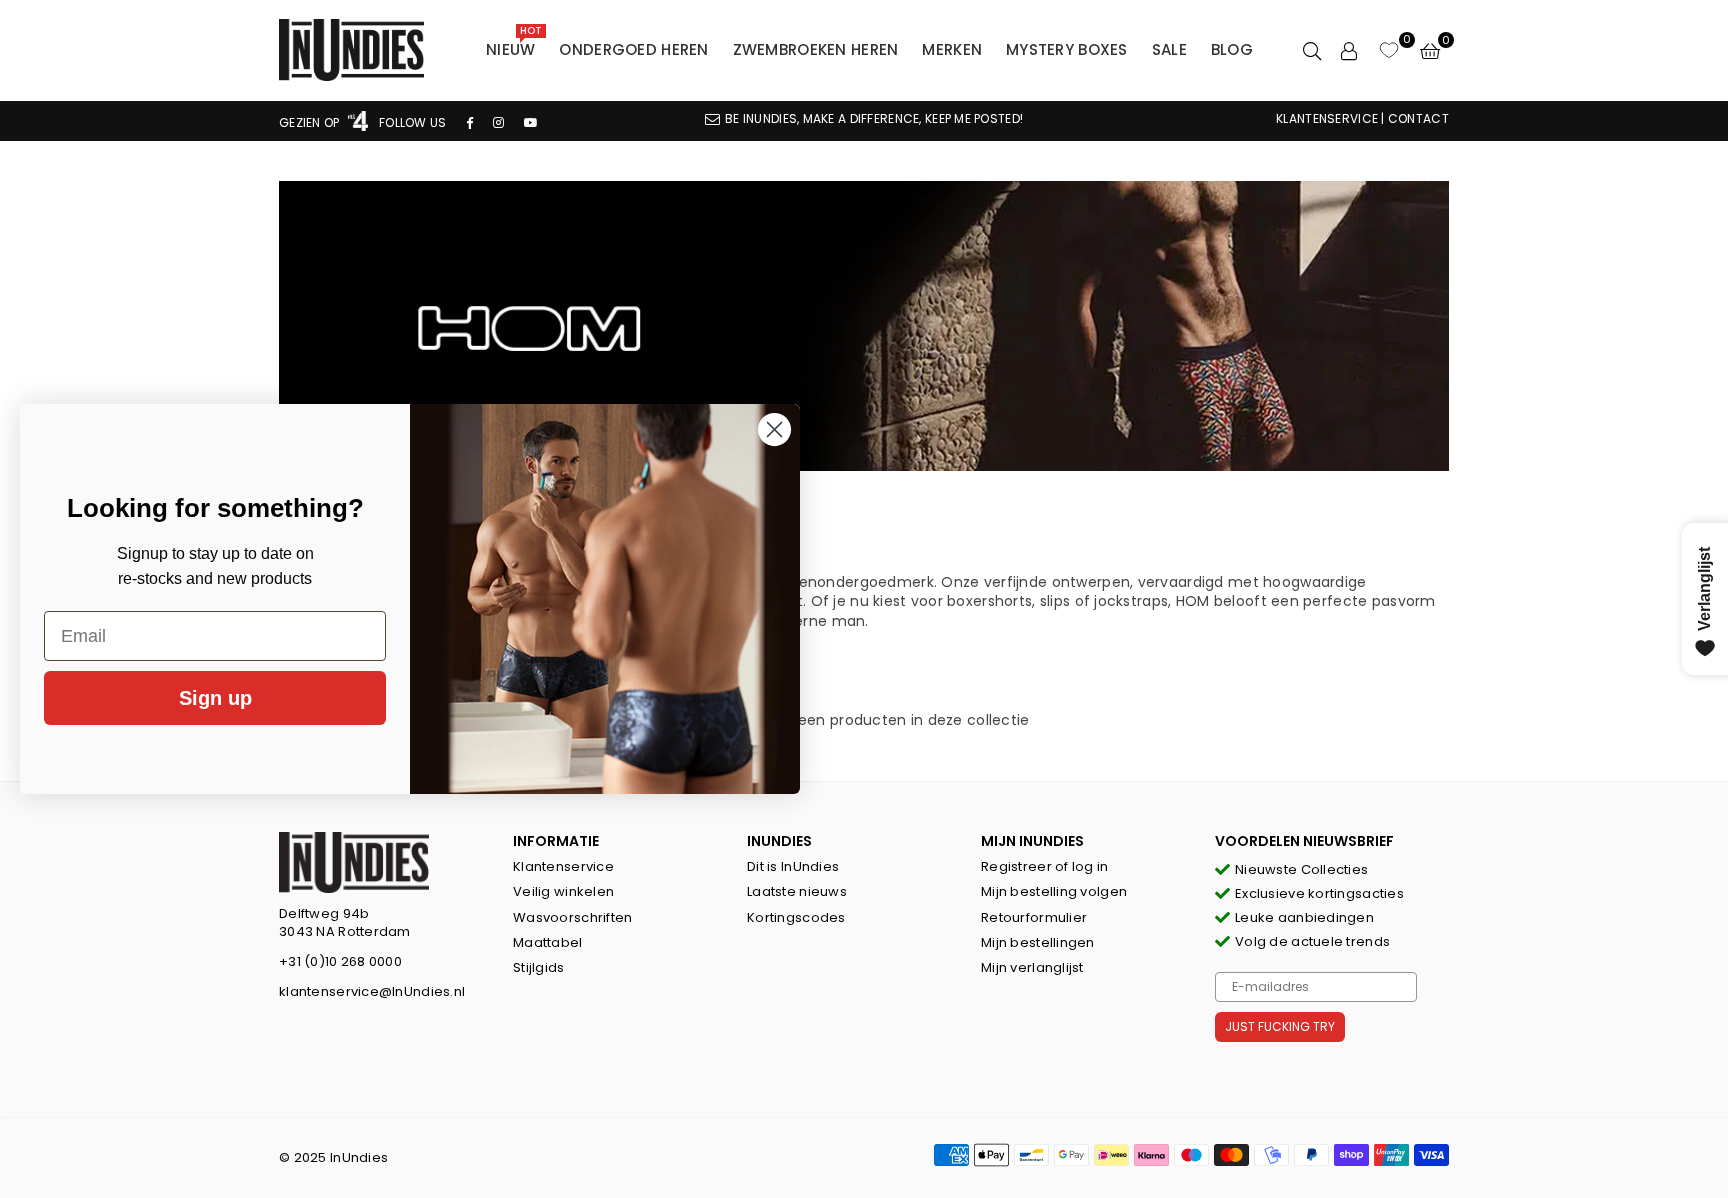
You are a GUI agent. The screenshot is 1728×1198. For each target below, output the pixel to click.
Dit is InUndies (793, 866)
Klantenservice (563, 866)
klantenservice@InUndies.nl (372, 991)
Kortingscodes (796, 917)
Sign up (215, 698)
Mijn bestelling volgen (1054, 891)
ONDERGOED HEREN (633, 49)
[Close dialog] (774, 429)
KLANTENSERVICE (1327, 118)
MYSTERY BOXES (1067, 49)
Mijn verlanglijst (1032, 967)
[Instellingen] (1349, 50)
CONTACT (1418, 118)
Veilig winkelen (563, 891)
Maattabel (548, 942)
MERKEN (952, 49)
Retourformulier (1034, 917)
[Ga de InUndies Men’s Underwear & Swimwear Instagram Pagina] (498, 122)
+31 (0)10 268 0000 (340, 961)
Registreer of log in (1045, 866)
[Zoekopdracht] (1312, 50)
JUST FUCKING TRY (1280, 1026)
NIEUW (514, 45)
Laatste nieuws (797, 891)
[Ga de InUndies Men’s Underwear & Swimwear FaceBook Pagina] (470, 122)
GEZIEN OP (311, 122)
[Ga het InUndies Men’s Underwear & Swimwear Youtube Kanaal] (531, 122)
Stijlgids (539, 967)
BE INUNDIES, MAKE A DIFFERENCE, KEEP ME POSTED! (874, 118)
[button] (1430, 50)
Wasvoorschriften (572, 917)
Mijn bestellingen (1038, 942)
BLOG (1232, 49)
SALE (1169, 49)
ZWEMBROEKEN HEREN (816, 49)
